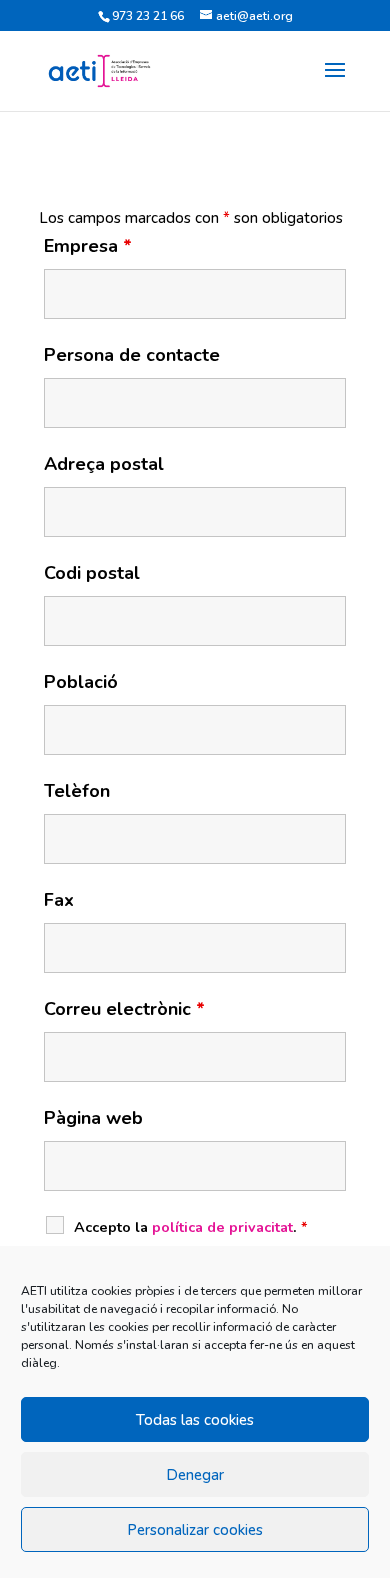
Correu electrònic (124, 1009)
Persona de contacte (132, 355)
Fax (59, 900)
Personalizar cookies (195, 1530)
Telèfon (77, 791)
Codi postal (92, 573)
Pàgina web (93, 1118)
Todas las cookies (195, 1420)
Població (81, 682)
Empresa (88, 246)
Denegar (195, 1475)
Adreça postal (104, 464)
